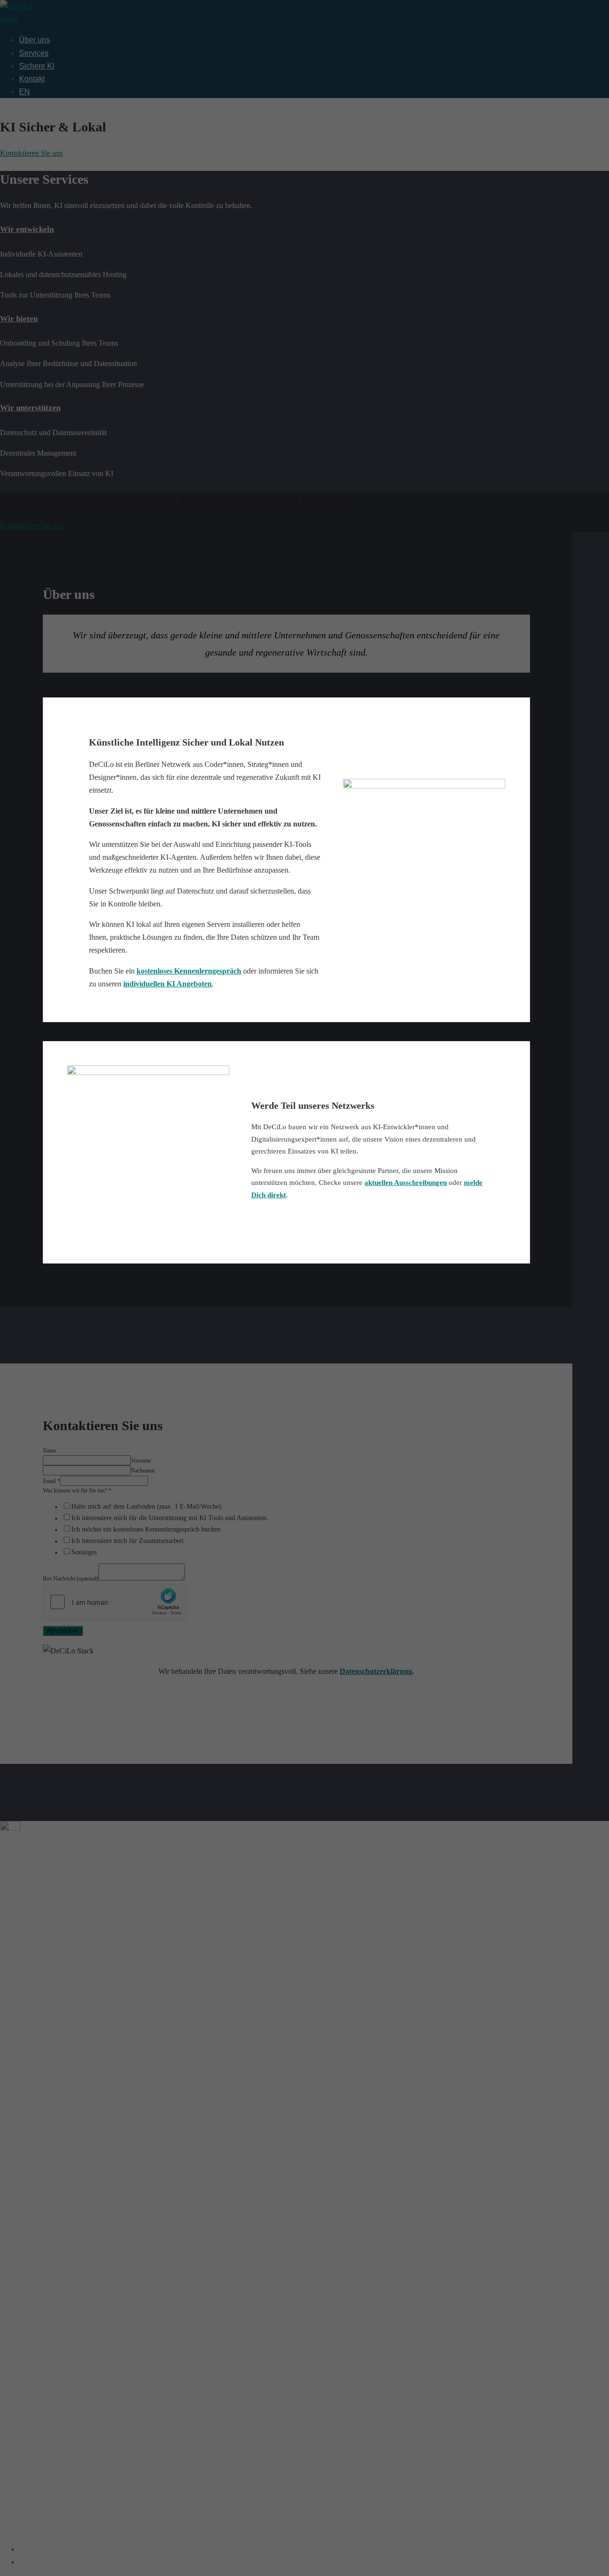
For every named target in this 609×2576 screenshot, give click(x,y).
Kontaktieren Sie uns (31, 153)
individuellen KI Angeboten (167, 984)
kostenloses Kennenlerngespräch (189, 971)
